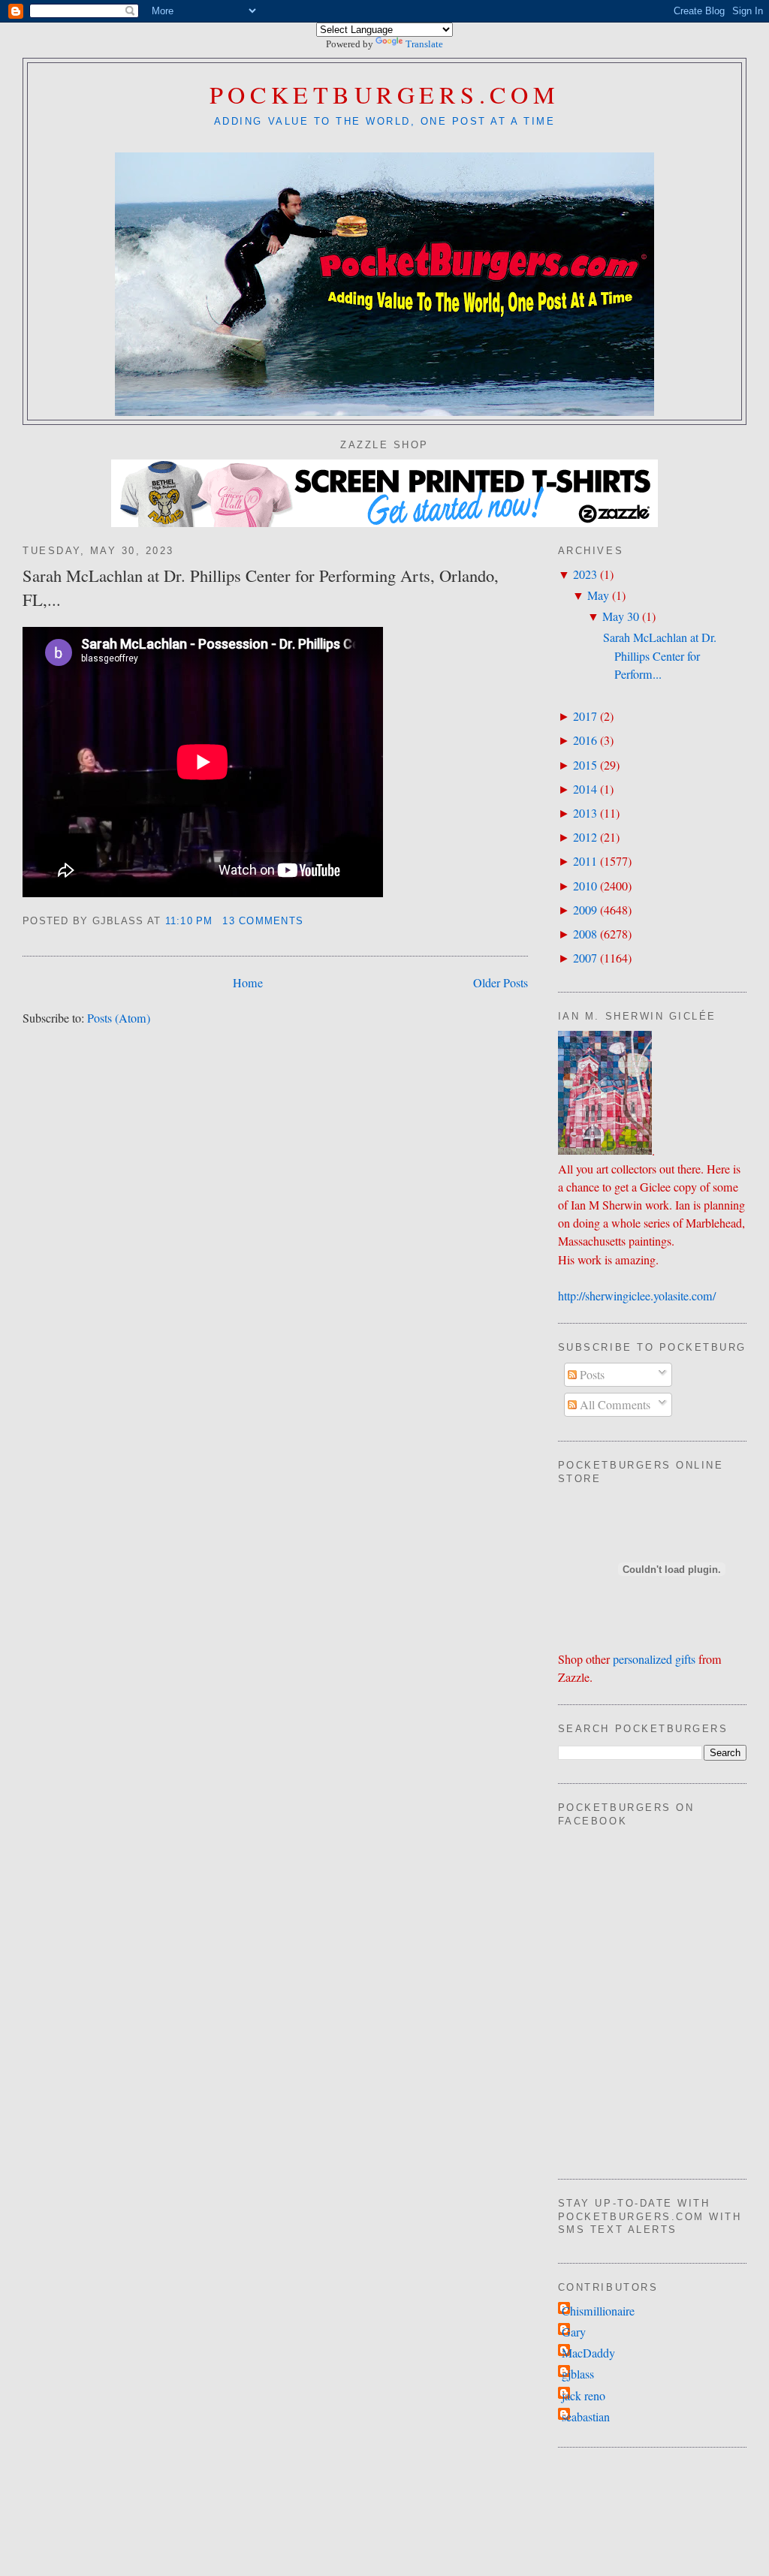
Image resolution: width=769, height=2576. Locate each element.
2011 (585, 861)
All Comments (614, 1405)
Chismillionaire (598, 2311)
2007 (585, 958)
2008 (585, 934)
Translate (424, 44)
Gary (574, 2332)
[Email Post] (309, 921)
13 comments (263, 921)
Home (248, 983)
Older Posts (501, 983)
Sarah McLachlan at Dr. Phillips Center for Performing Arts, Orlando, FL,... (261, 587)
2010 (585, 886)
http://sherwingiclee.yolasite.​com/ (637, 1296)
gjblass (578, 2374)
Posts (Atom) (119, 1018)
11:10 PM (189, 921)
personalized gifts (654, 1659)
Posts (591, 1375)
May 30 (621, 616)
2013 (585, 813)
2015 (585, 765)
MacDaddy (588, 2353)
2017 (585, 716)
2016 (585, 740)
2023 (585, 574)
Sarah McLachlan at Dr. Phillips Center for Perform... (660, 655)
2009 (585, 910)
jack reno (584, 2396)
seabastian (586, 2417)
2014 (585, 789)
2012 (585, 837)
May (598, 595)
